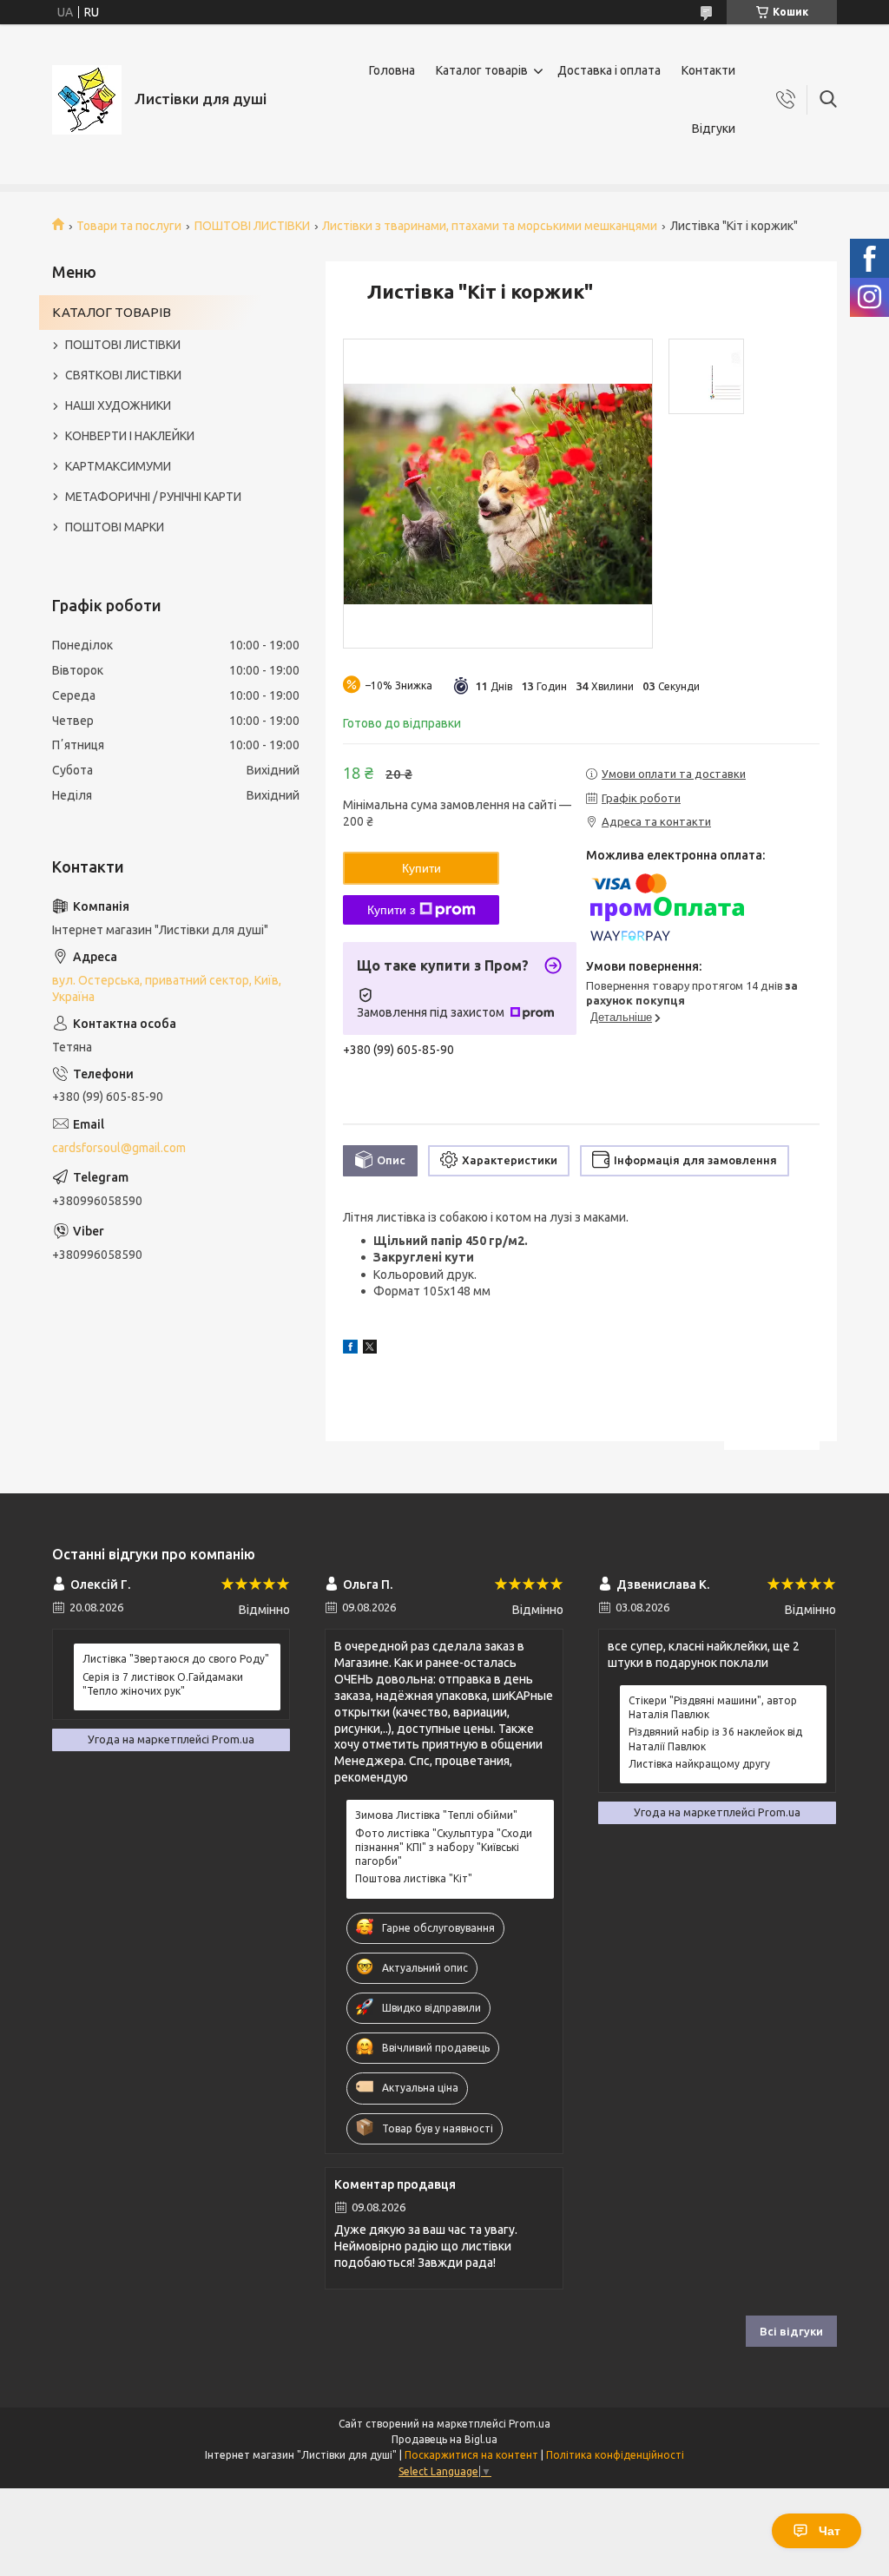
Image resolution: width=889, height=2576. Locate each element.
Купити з (391, 910)
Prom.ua (530, 2424)
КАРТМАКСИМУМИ (118, 466)
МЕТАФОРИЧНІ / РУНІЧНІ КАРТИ (153, 497)
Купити (421, 868)
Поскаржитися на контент (471, 2455)
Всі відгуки (791, 2331)
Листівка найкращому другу (699, 1764)
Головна (392, 70)
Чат (830, 2531)
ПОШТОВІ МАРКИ (115, 527)
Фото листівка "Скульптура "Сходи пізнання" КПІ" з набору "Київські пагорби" (444, 1847)
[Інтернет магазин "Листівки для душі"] (87, 100)
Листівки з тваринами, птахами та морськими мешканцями (490, 226)
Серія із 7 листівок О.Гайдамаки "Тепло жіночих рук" (163, 1684)
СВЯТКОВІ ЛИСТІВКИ (123, 375)
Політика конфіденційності (615, 2455)
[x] (370, 1349)
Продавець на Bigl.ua (444, 2439)
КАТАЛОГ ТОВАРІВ (112, 312)
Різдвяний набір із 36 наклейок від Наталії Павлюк (715, 1739)
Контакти (708, 70)
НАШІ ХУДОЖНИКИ (118, 405)
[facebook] (350, 1349)
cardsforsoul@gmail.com (119, 1148)
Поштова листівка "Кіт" (414, 1878)
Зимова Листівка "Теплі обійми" (436, 1815)
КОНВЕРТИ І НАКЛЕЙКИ (130, 436)
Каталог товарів (482, 70)
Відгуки (714, 128)
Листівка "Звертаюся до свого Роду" (176, 1659)
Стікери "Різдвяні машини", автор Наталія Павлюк (713, 1707)
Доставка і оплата (609, 70)
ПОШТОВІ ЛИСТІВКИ (252, 226)
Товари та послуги (129, 226)
